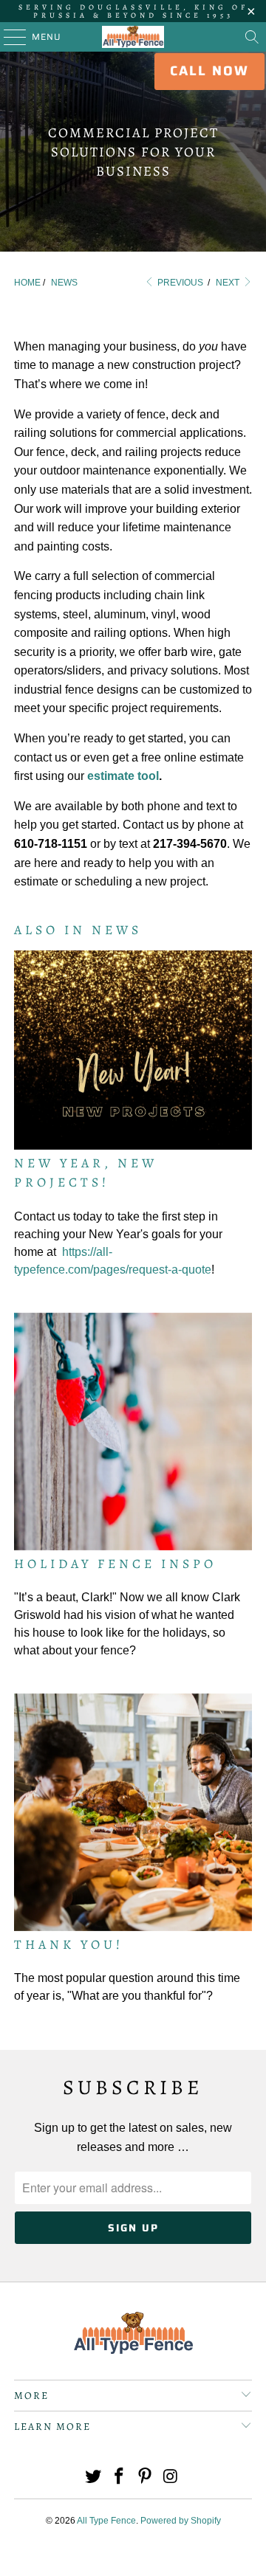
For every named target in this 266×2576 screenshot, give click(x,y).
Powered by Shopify (181, 2521)
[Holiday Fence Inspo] (133, 1432)
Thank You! (69, 1944)
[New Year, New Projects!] (133, 1050)
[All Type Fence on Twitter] (94, 2477)
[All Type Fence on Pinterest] (146, 2477)
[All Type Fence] (133, 37)
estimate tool (123, 776)
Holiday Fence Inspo (115, 1564)
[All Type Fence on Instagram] (171, 2477)
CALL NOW (209, 71)
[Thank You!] (133, 1812)
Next (229, 283)
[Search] (252, 37)
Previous (179, 283)
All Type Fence (106, 2521)
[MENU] (8, 37)
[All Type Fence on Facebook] (120, 2477)
